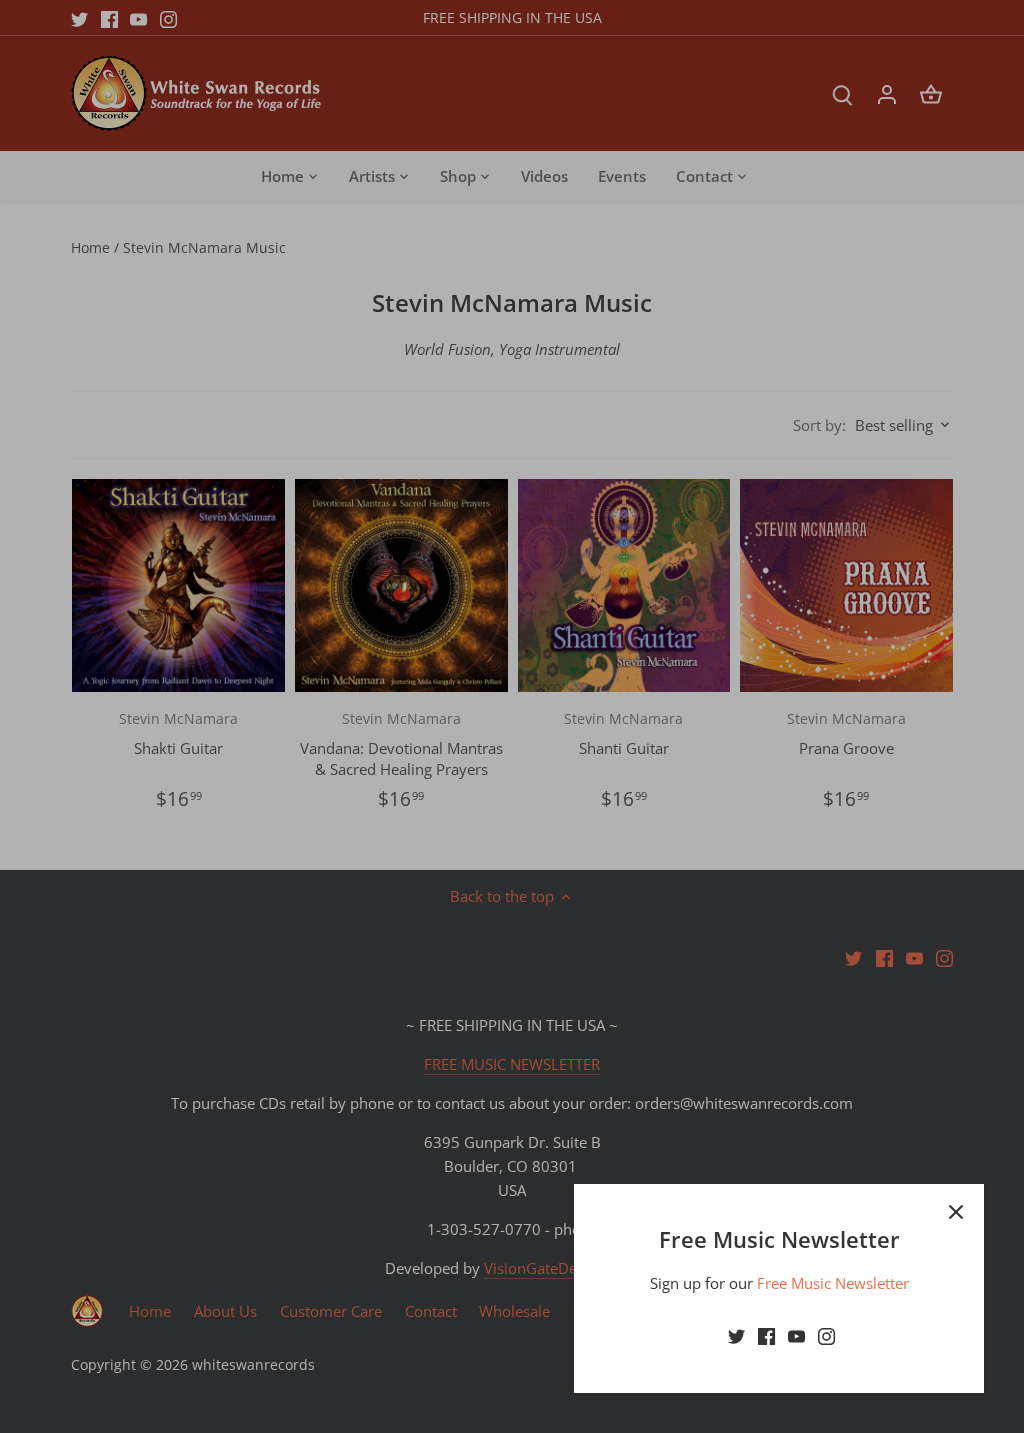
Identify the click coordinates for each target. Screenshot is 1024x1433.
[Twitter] (736, 1335)
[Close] (956, 1212)
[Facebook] (766, 1335)
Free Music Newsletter (833, 1283)
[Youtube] (796, 1335)
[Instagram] (826, 1335)
